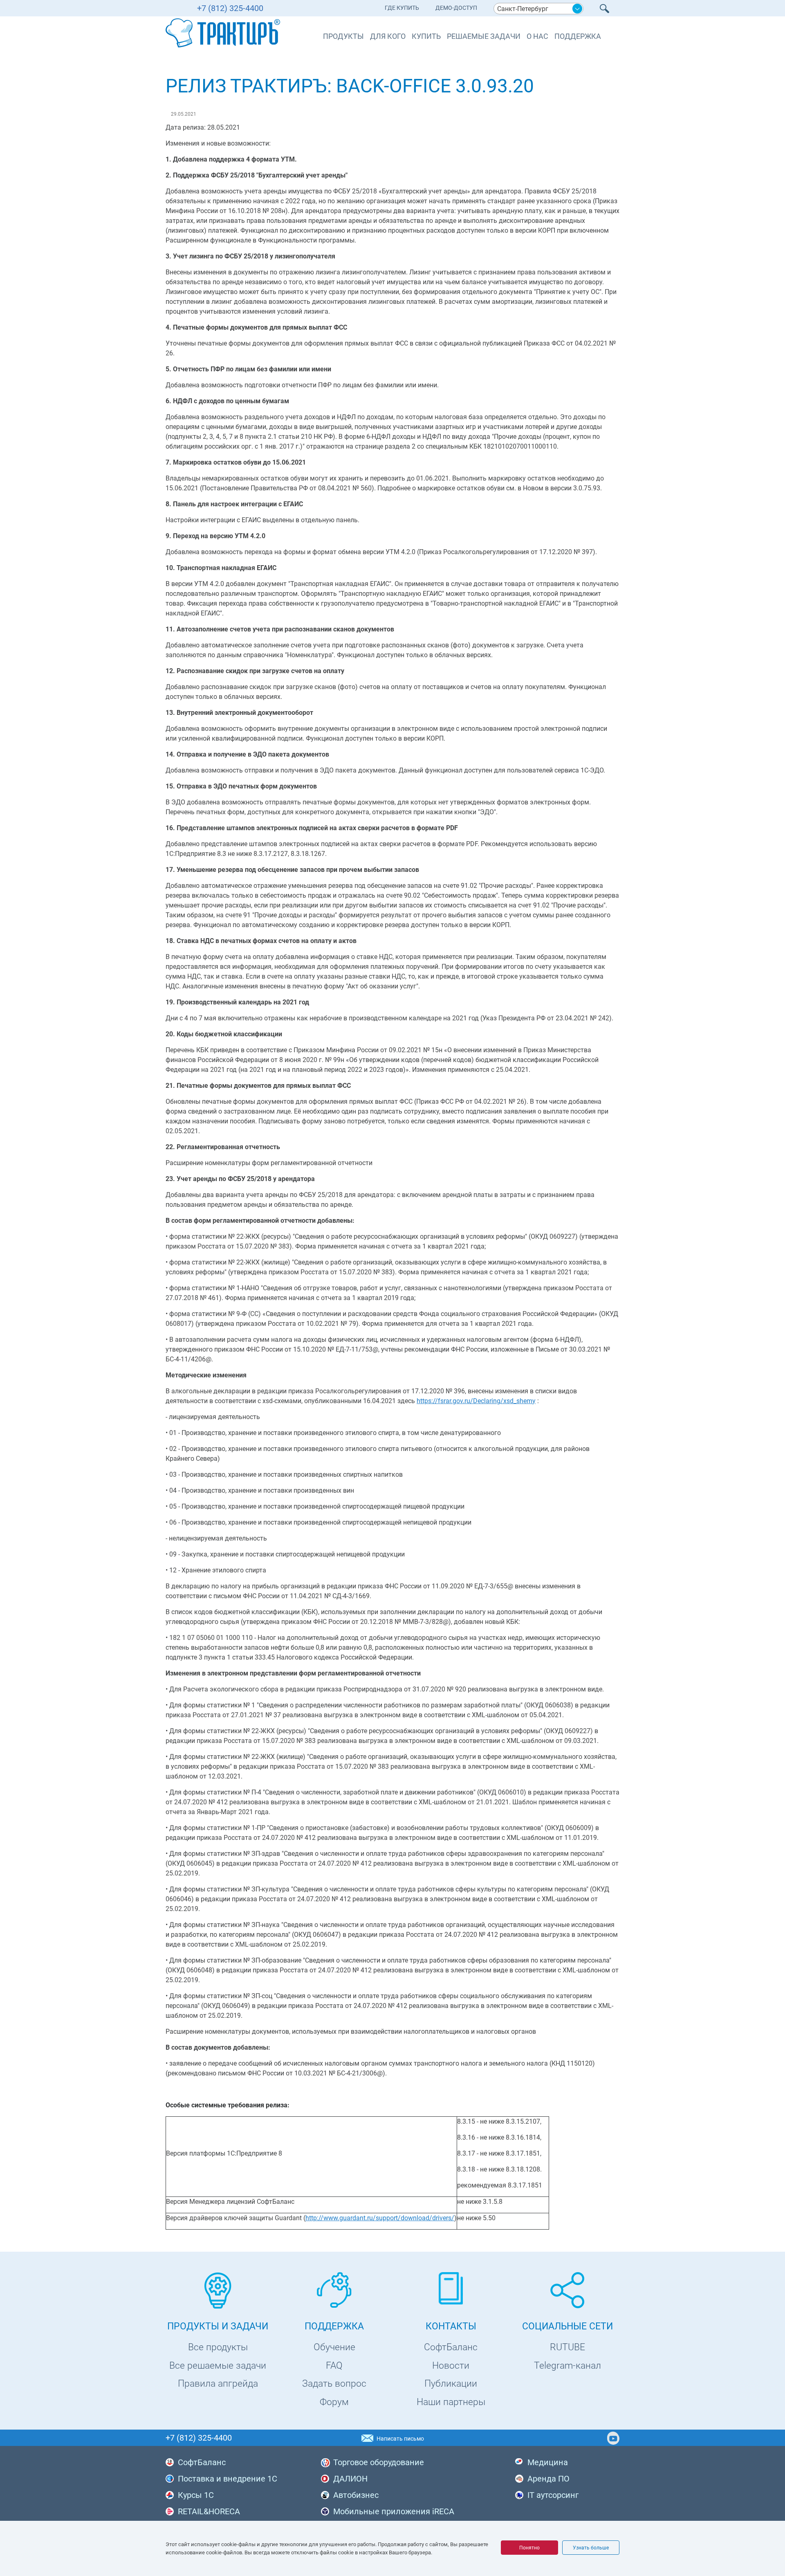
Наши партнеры (451, 2402)
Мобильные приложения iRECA (394, 2511)
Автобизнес (356, 2495)
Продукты (343, 36)
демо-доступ (456, 8)
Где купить (402, 8)
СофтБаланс (451, 2347)
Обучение (334, 2347)
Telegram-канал (567, 2366)
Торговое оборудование (379, 2462)
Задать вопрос (334, 2384)
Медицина (548, 2462)
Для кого (388, 36)
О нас (537, 36)
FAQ (334, 2366)
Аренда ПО (548, 2479)
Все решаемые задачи (218, 2366)
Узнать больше (591, 2548)
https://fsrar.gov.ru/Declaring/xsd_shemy (476, 1401)
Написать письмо (400, 2439)
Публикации (451, 2384)
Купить (426, 36)
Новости (451, 2366)
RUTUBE (567, 2347)
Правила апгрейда (218, 2384)
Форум (334, 2402)
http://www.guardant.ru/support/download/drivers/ (380, 2218)
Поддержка (578, 36)
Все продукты (218, 2347)
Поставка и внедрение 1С (228, 2479)
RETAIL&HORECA (209, 2511)
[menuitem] (402, 10)
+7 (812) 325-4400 (230, 8)
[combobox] (538, 9)
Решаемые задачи (484, 36)
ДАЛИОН (350, 2479)
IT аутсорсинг (553, 2495)
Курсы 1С (196, 2495)
